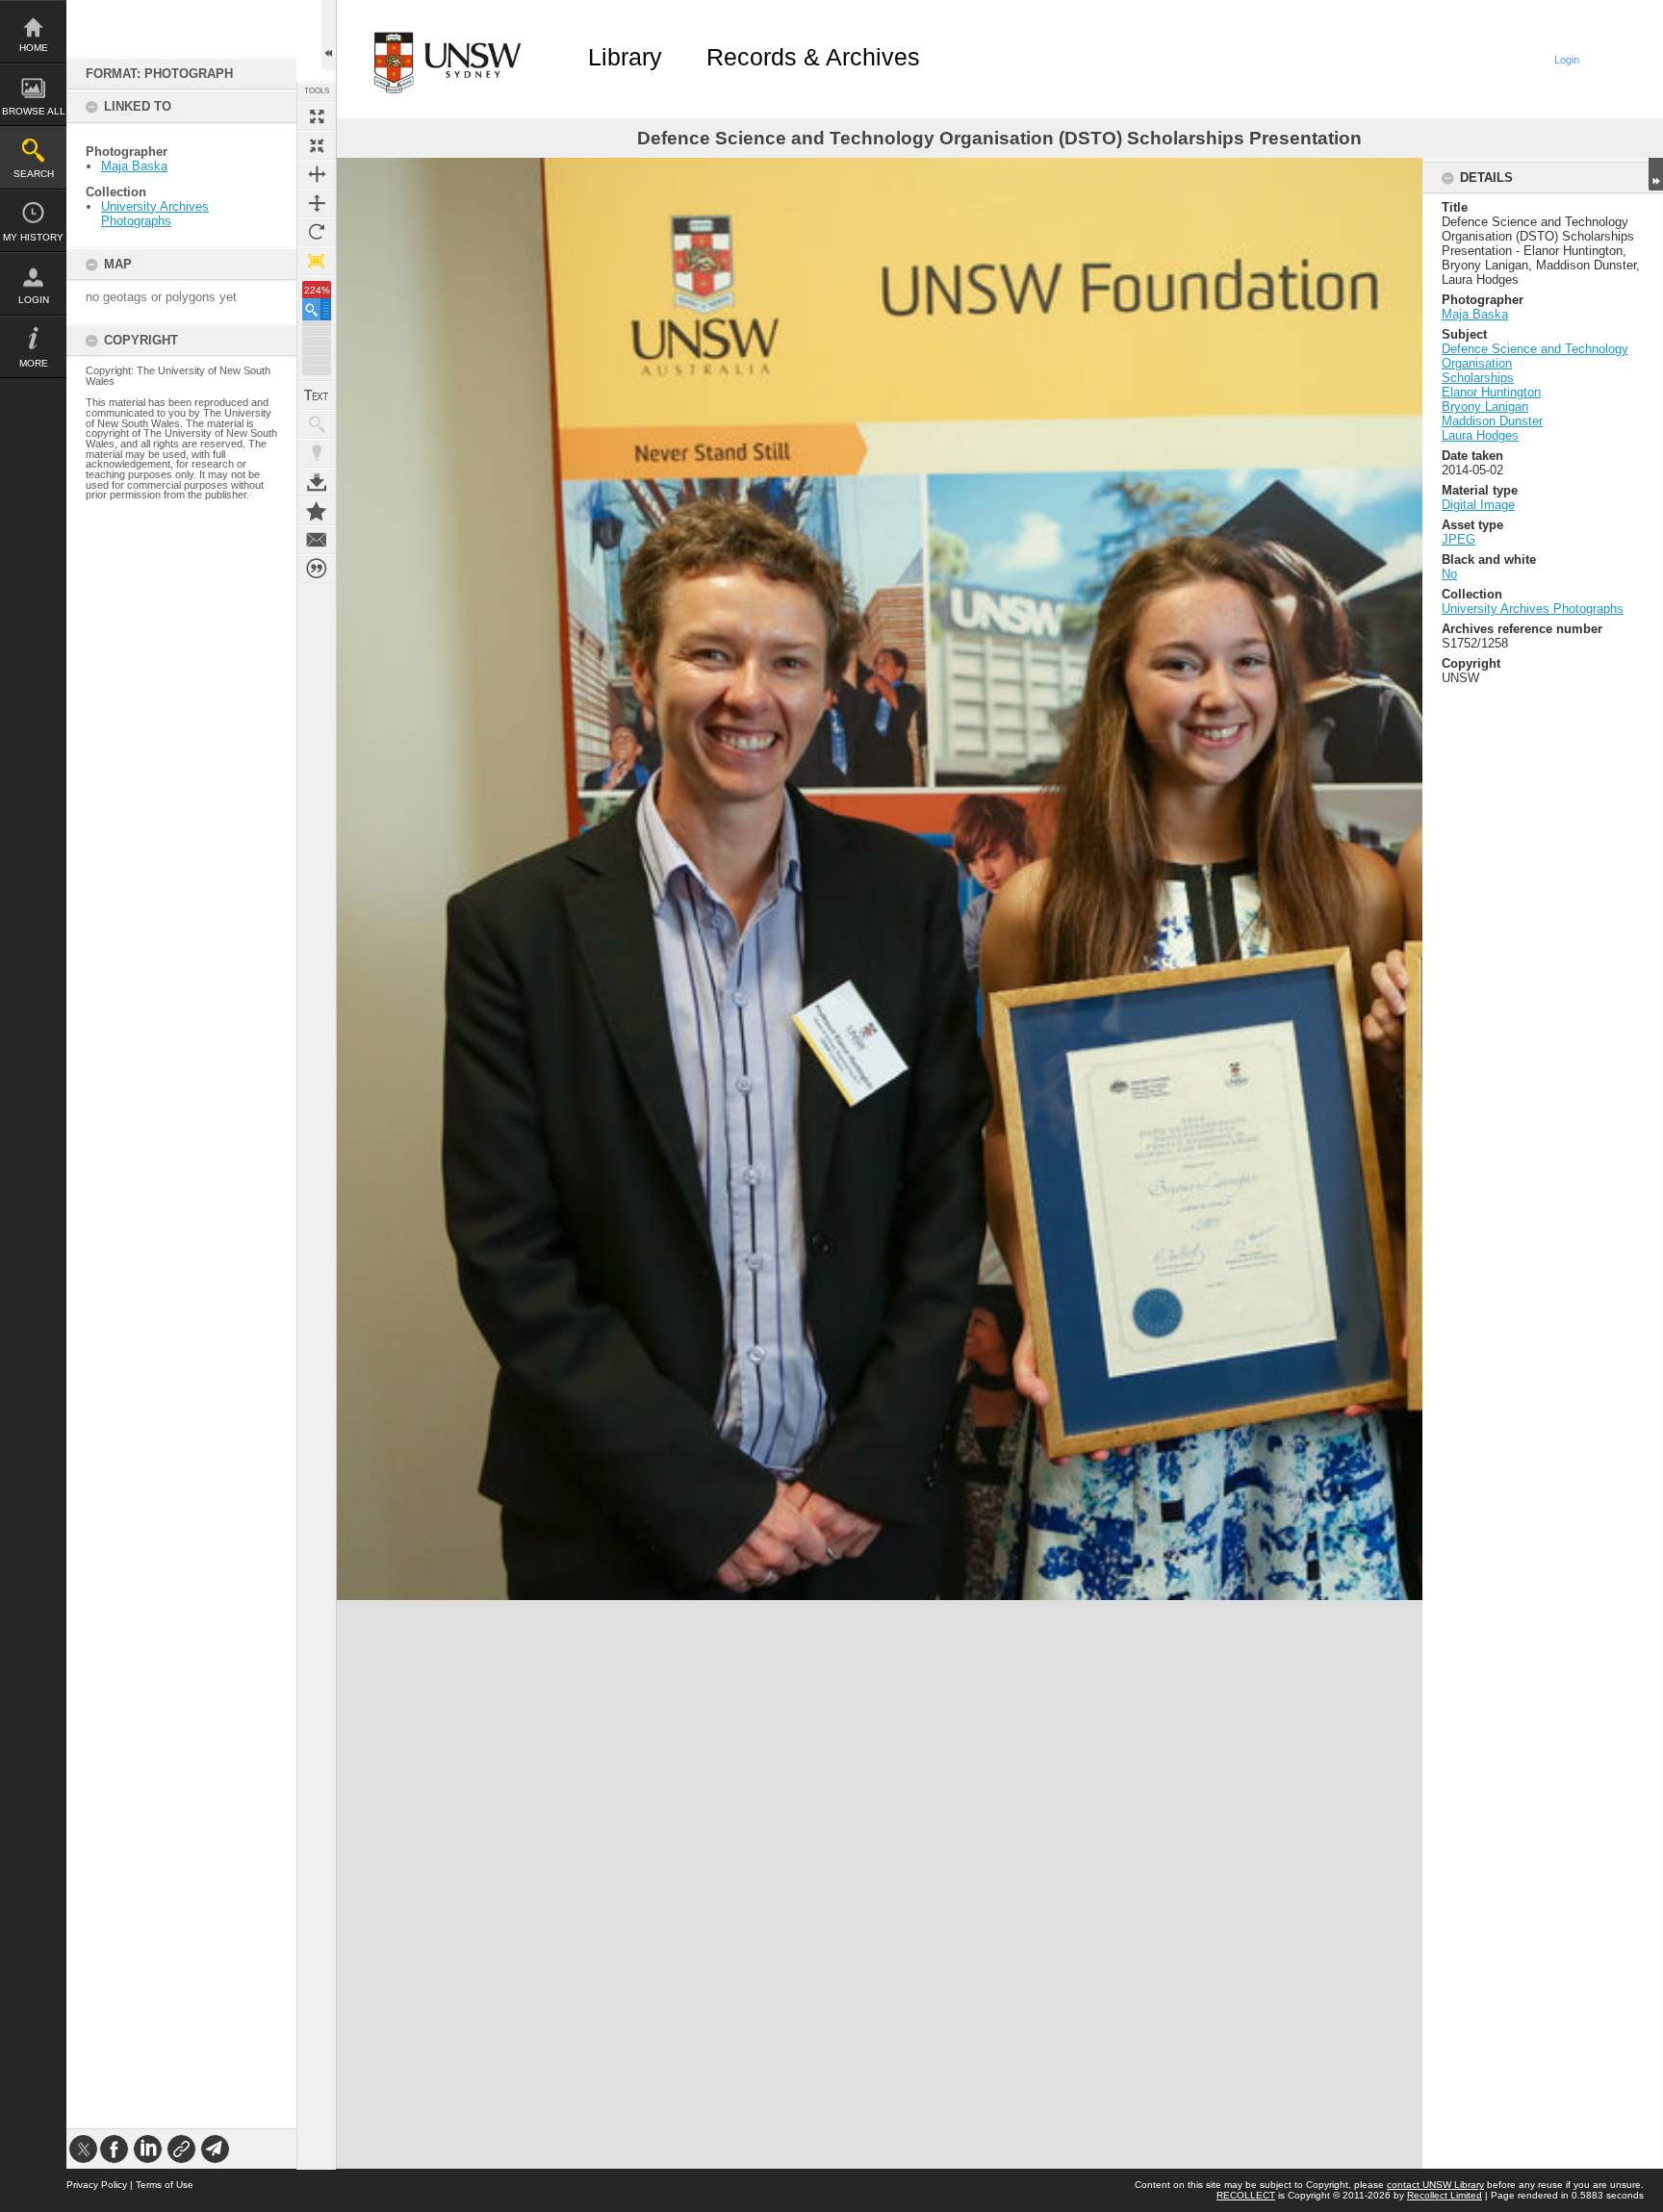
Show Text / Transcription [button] (317, 395)
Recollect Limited (1445, 2195)
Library (625, 57)
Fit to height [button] (317, 203)
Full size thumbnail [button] (317, 116)
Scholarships (1478, 378)
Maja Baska (134, 166)
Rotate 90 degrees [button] (317, 232)
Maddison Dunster (1492, 421)
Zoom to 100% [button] (317, 261)
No (1449, 574)
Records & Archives (813, 57)
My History (33, 237)
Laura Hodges (1480, 435)
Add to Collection (317, 511)
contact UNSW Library (1435, 2185)
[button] (317, 309)
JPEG (1458, 539)
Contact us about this (317, 540)
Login (34, 300)
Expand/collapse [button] (1656, 174)
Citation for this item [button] (317, 569)
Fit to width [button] (317, 174)
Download (317, 482)
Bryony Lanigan (1485, 407)
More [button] (34, 363)
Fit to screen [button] (317, 145)
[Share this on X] (83, 2149)
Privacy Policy (97, 2185)
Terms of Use (165, 2185)
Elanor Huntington (1491, 392)
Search (34, 174)
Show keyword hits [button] (317, 424)
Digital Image (1478, 505)
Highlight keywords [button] (317, 453)
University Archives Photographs (155, 214)
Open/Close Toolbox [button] (329, 35)
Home (34, 48)
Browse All (34, 111)
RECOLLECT (1246, 2195)
